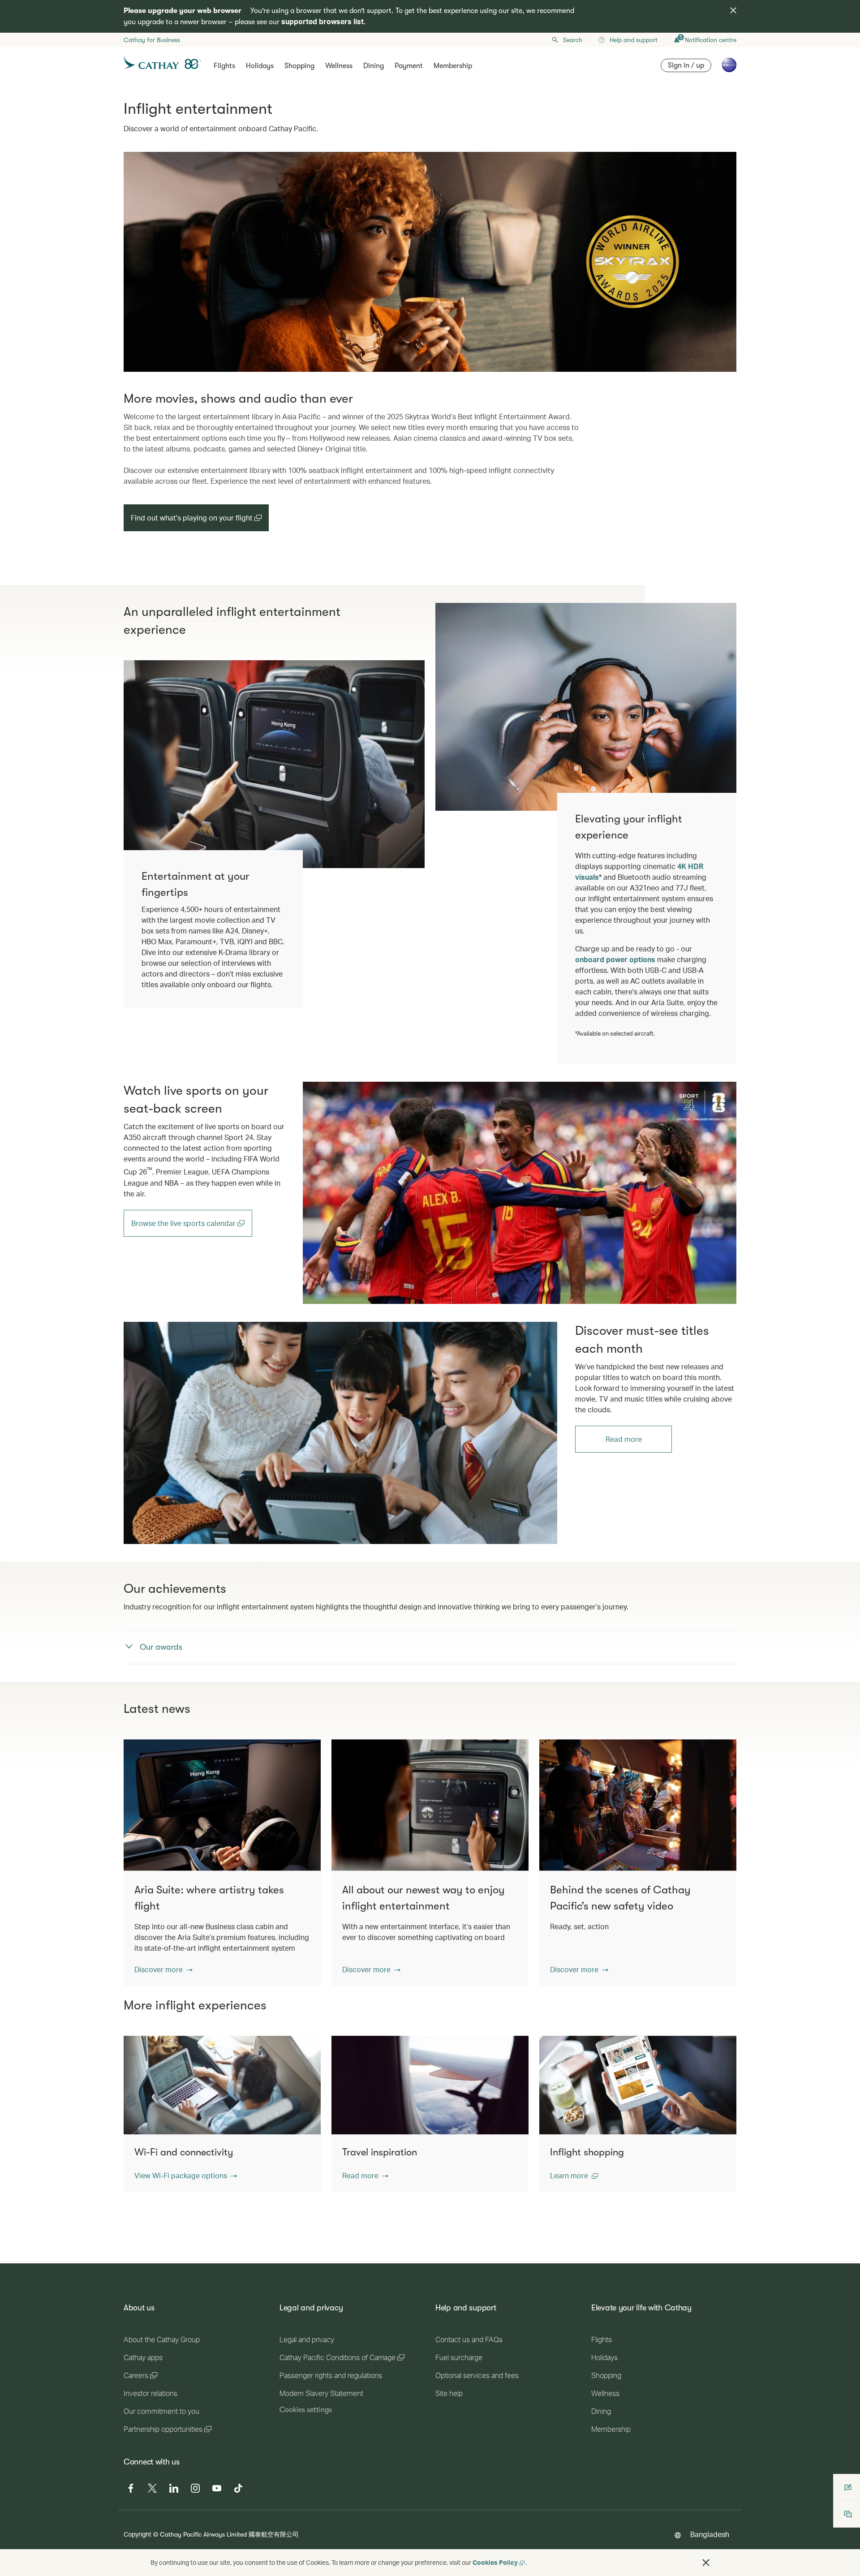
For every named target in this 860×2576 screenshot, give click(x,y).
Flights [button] (224, 66)
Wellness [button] (339, 66)
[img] (733, 10)
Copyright (138, 2534)
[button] (163, 1970)
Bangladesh (710, 2534)
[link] (520, 1193)
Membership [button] (453, 66)
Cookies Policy (495, 2562)
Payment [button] (409, 66)
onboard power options (615, 959)
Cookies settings (306, 2410)
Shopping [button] (299, 66)
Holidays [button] (260, 66)
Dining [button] (374, 66)
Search (573, 40)
